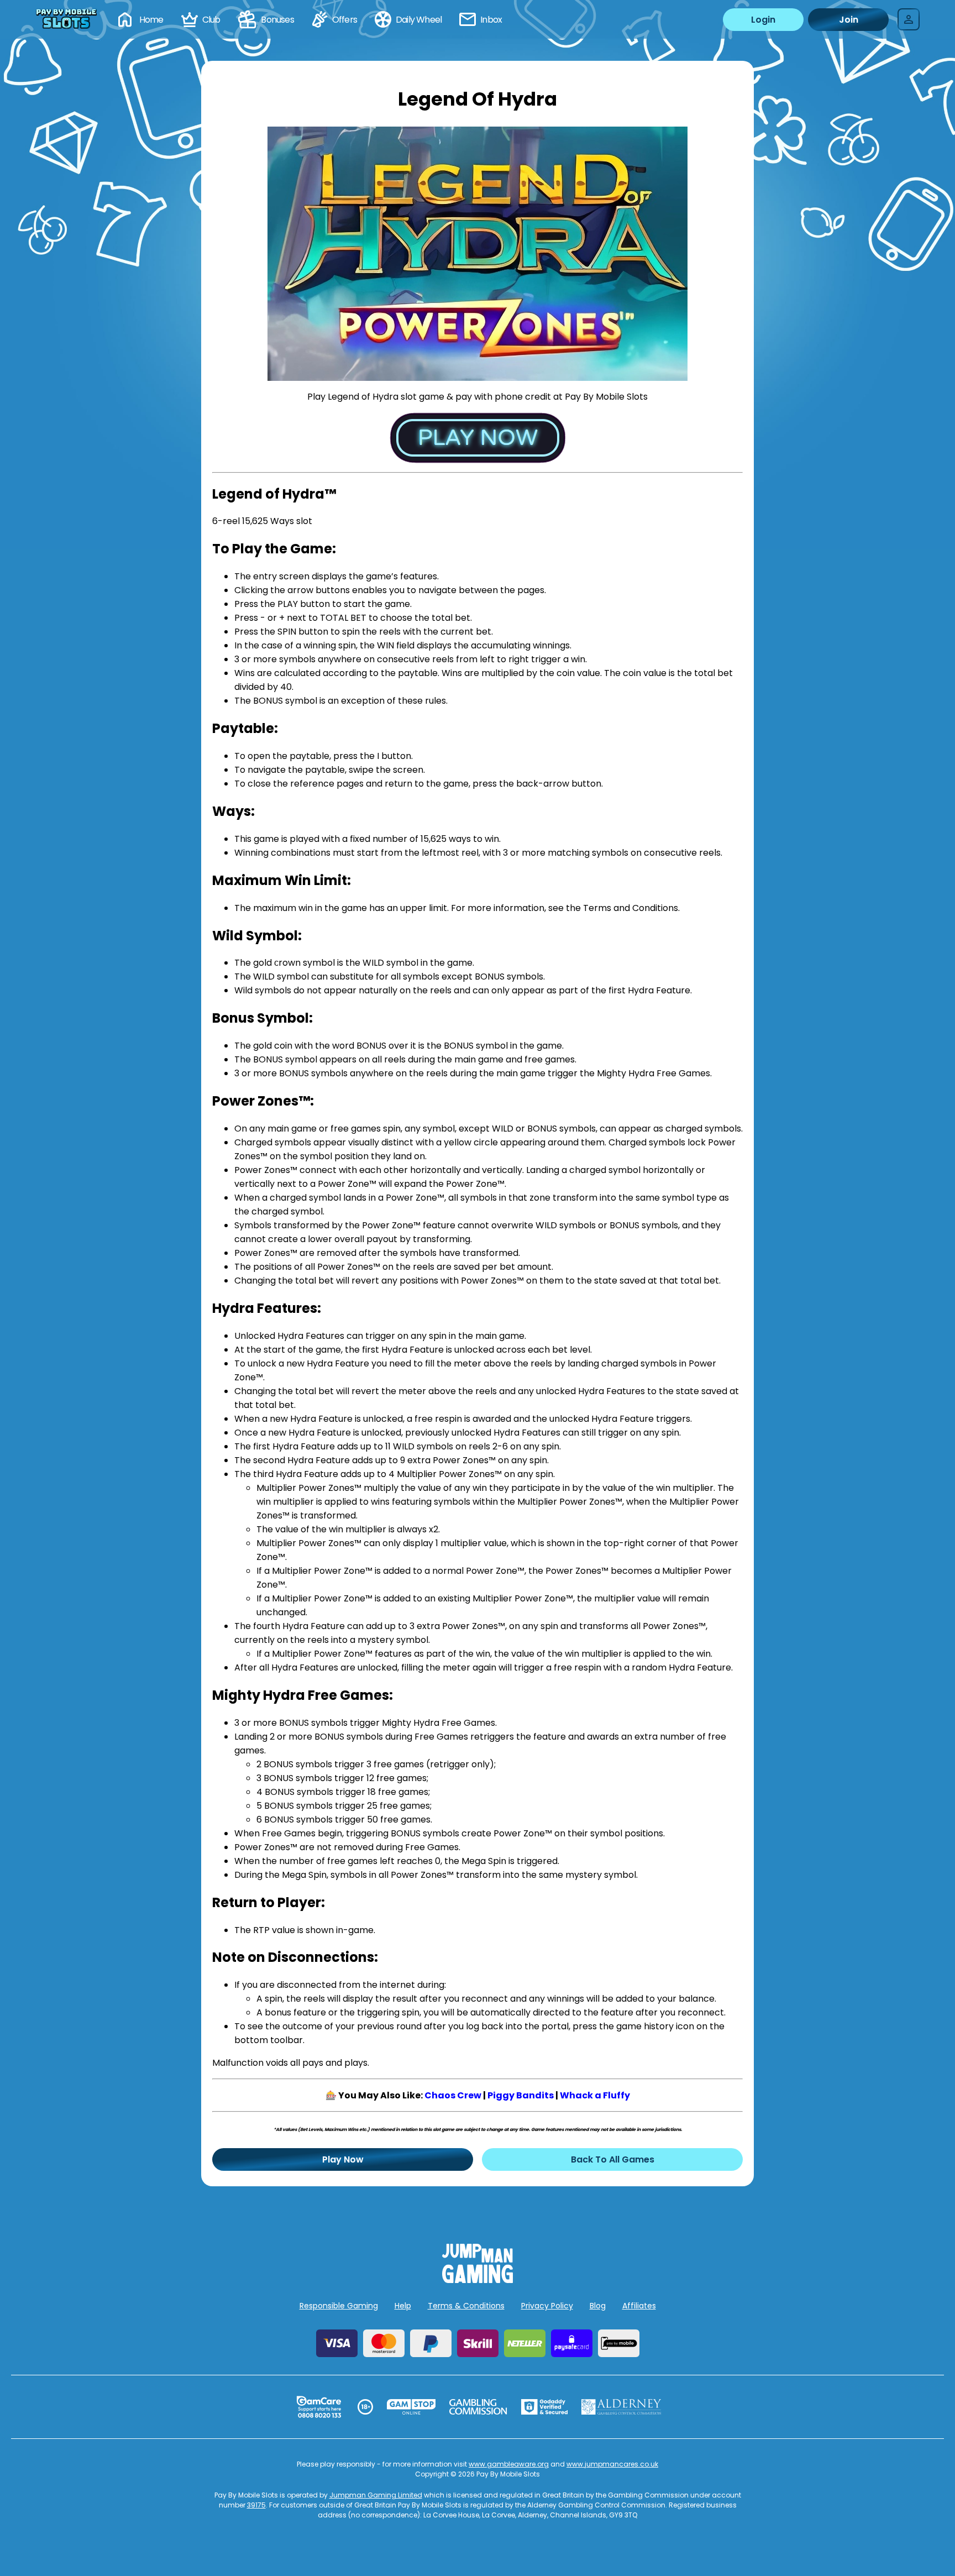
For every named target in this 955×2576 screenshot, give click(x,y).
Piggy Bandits (521, 2095)
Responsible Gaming (339, 2306)
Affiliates (639, 2306)
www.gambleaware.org (509, 2464)
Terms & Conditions (466, 2306)
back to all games (613, 2159)
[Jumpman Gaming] (478, 2280)
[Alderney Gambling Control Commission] (621, 2407)
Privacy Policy (547, 2306)
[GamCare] (319, 2407)
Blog (598, 2306)
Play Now (343, 2159)
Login (763, 20)
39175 (256, 2505)
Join (849, 20)
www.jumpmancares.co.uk (612, 2464)
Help (403, 2306)
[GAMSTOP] (411, 2407)
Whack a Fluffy (595, 2095)
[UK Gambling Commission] (478, 2407)
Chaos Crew (453, 2095)
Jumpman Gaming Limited (376, 2495)
